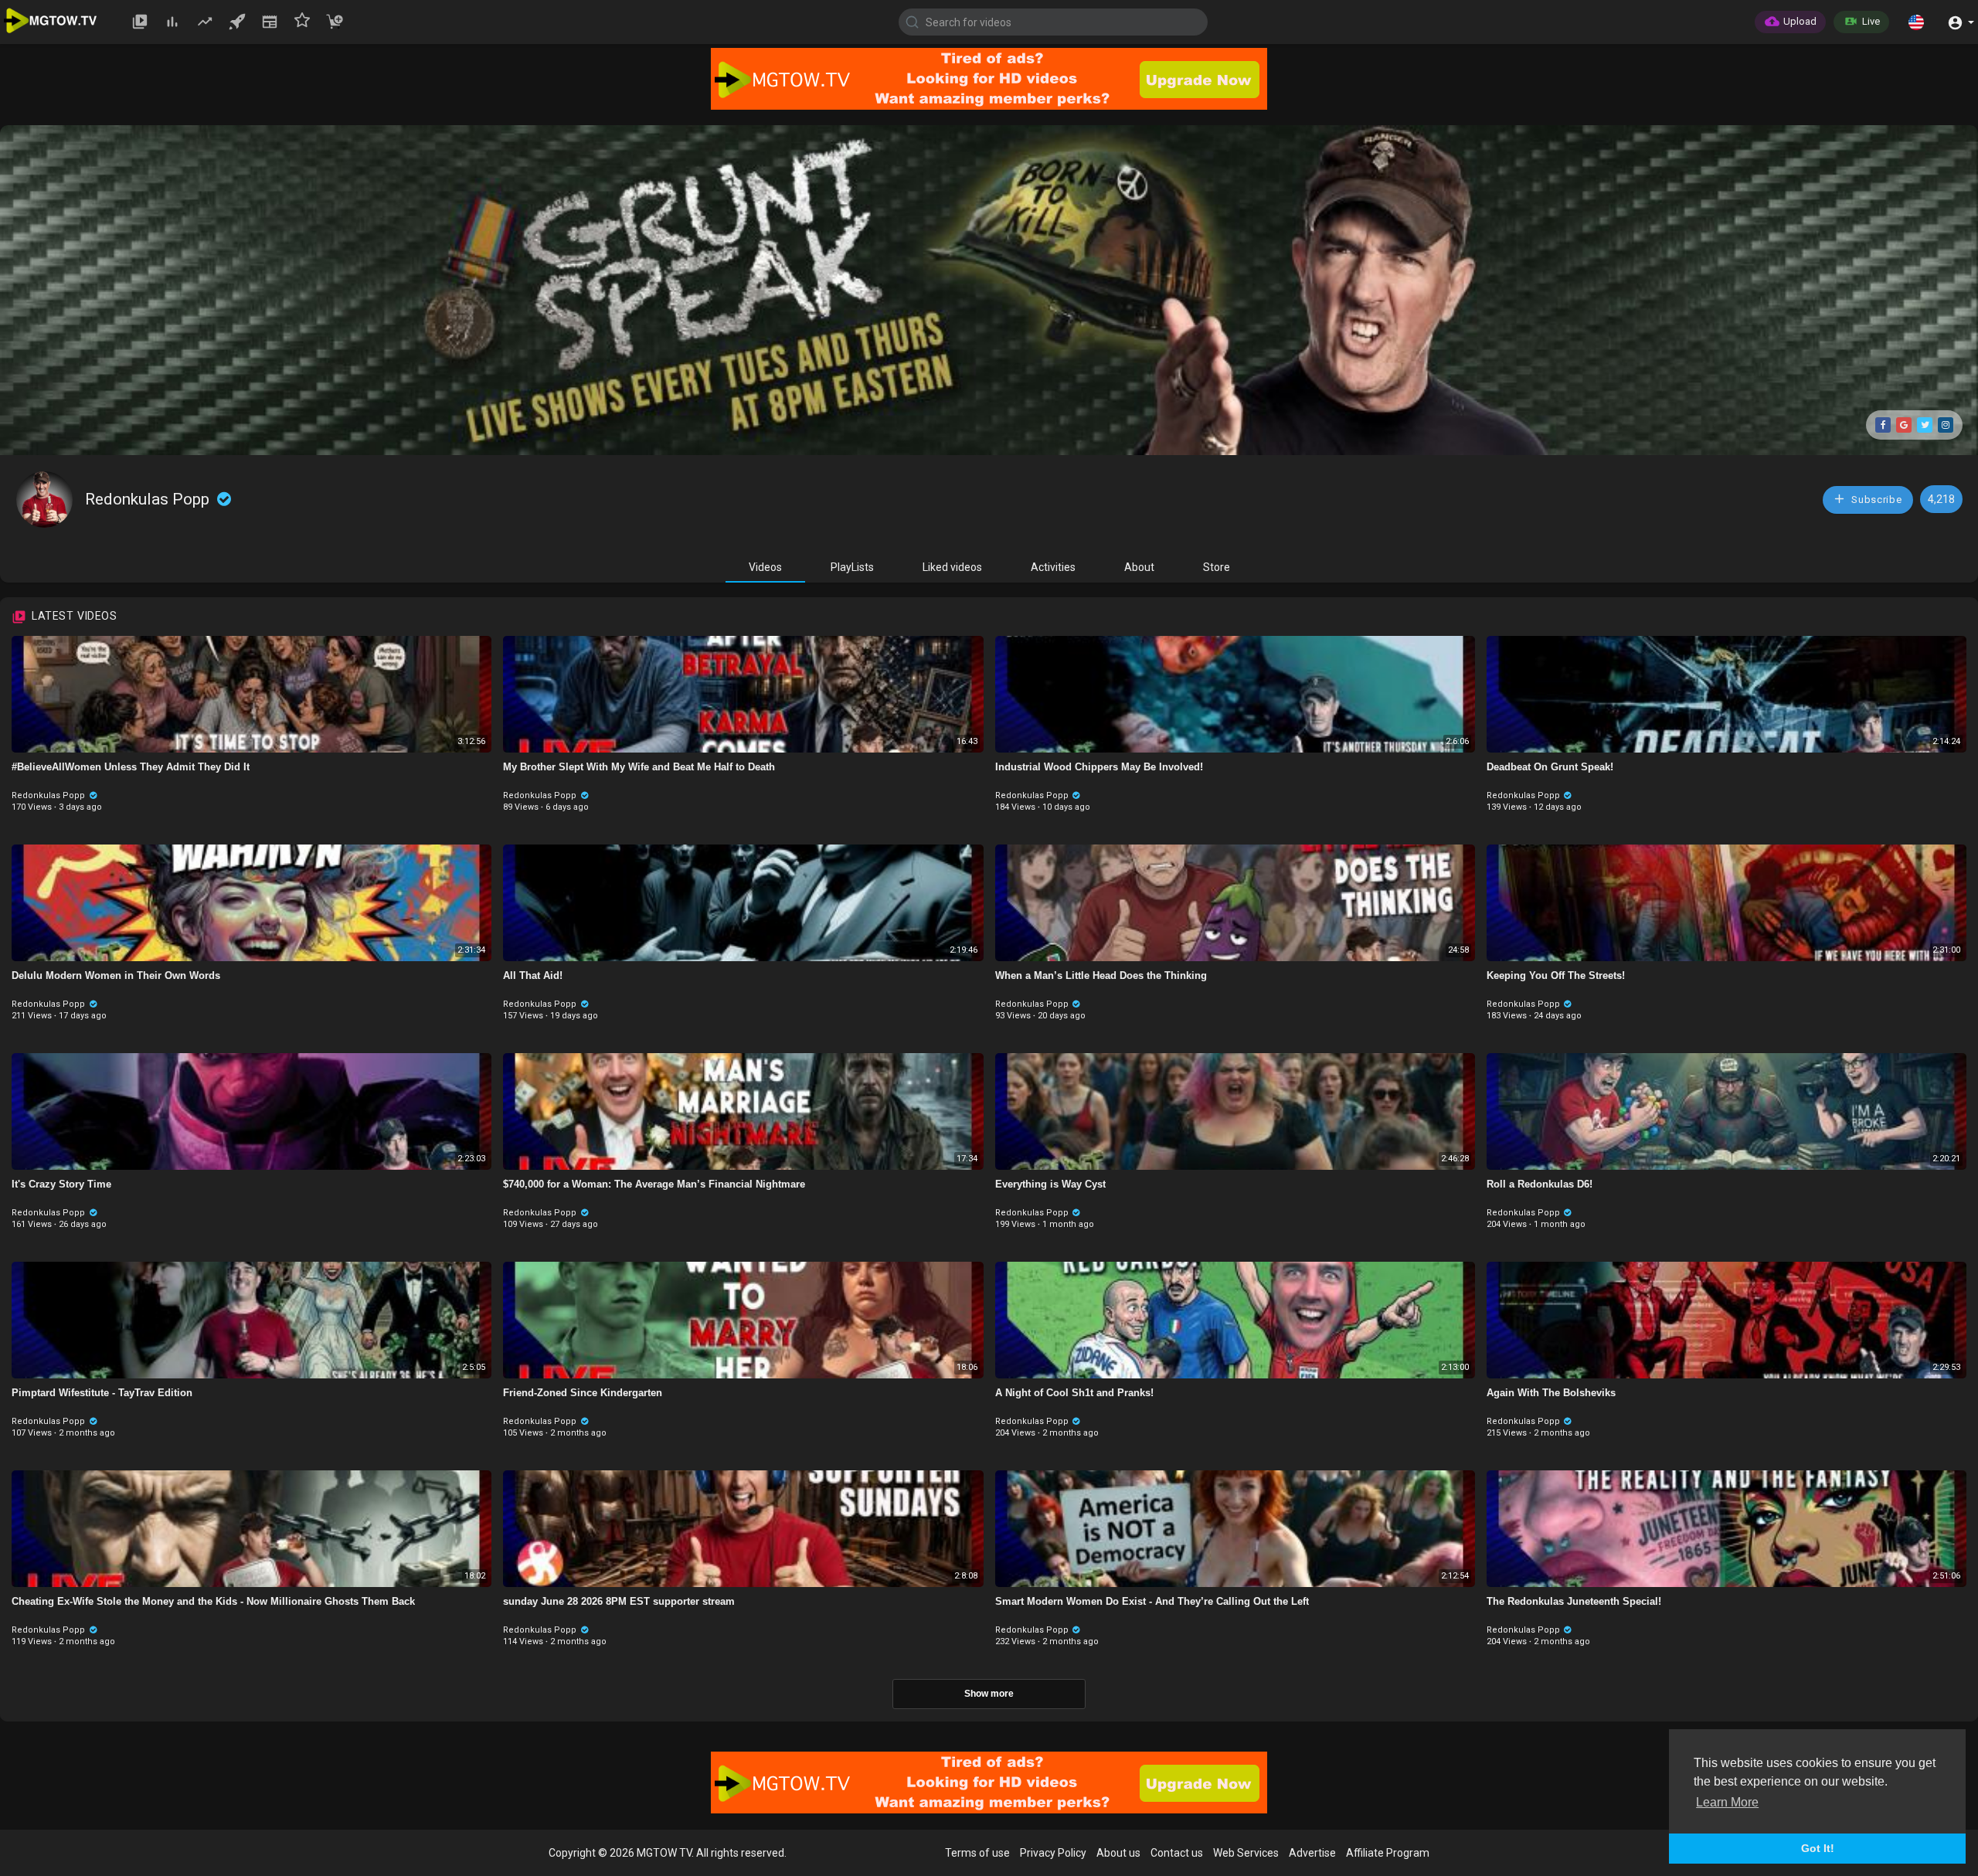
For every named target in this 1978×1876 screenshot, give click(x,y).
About (1139, 567)
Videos (765, 567)
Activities (1053, 567)
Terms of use (977, 1853)
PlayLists (852, 567)
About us (1118, 1853)
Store (1217, 567)
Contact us (1177, 1853)
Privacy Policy (1053, 1853)
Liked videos (952, 567)
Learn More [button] (1727, 1802)
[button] (1916, 22)
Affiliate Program (1388, 1853)
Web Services (1246, 1853)
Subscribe (1876, 500)
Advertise (1312, 1853)
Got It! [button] (1818, 1848)
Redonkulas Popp (149, 499)
